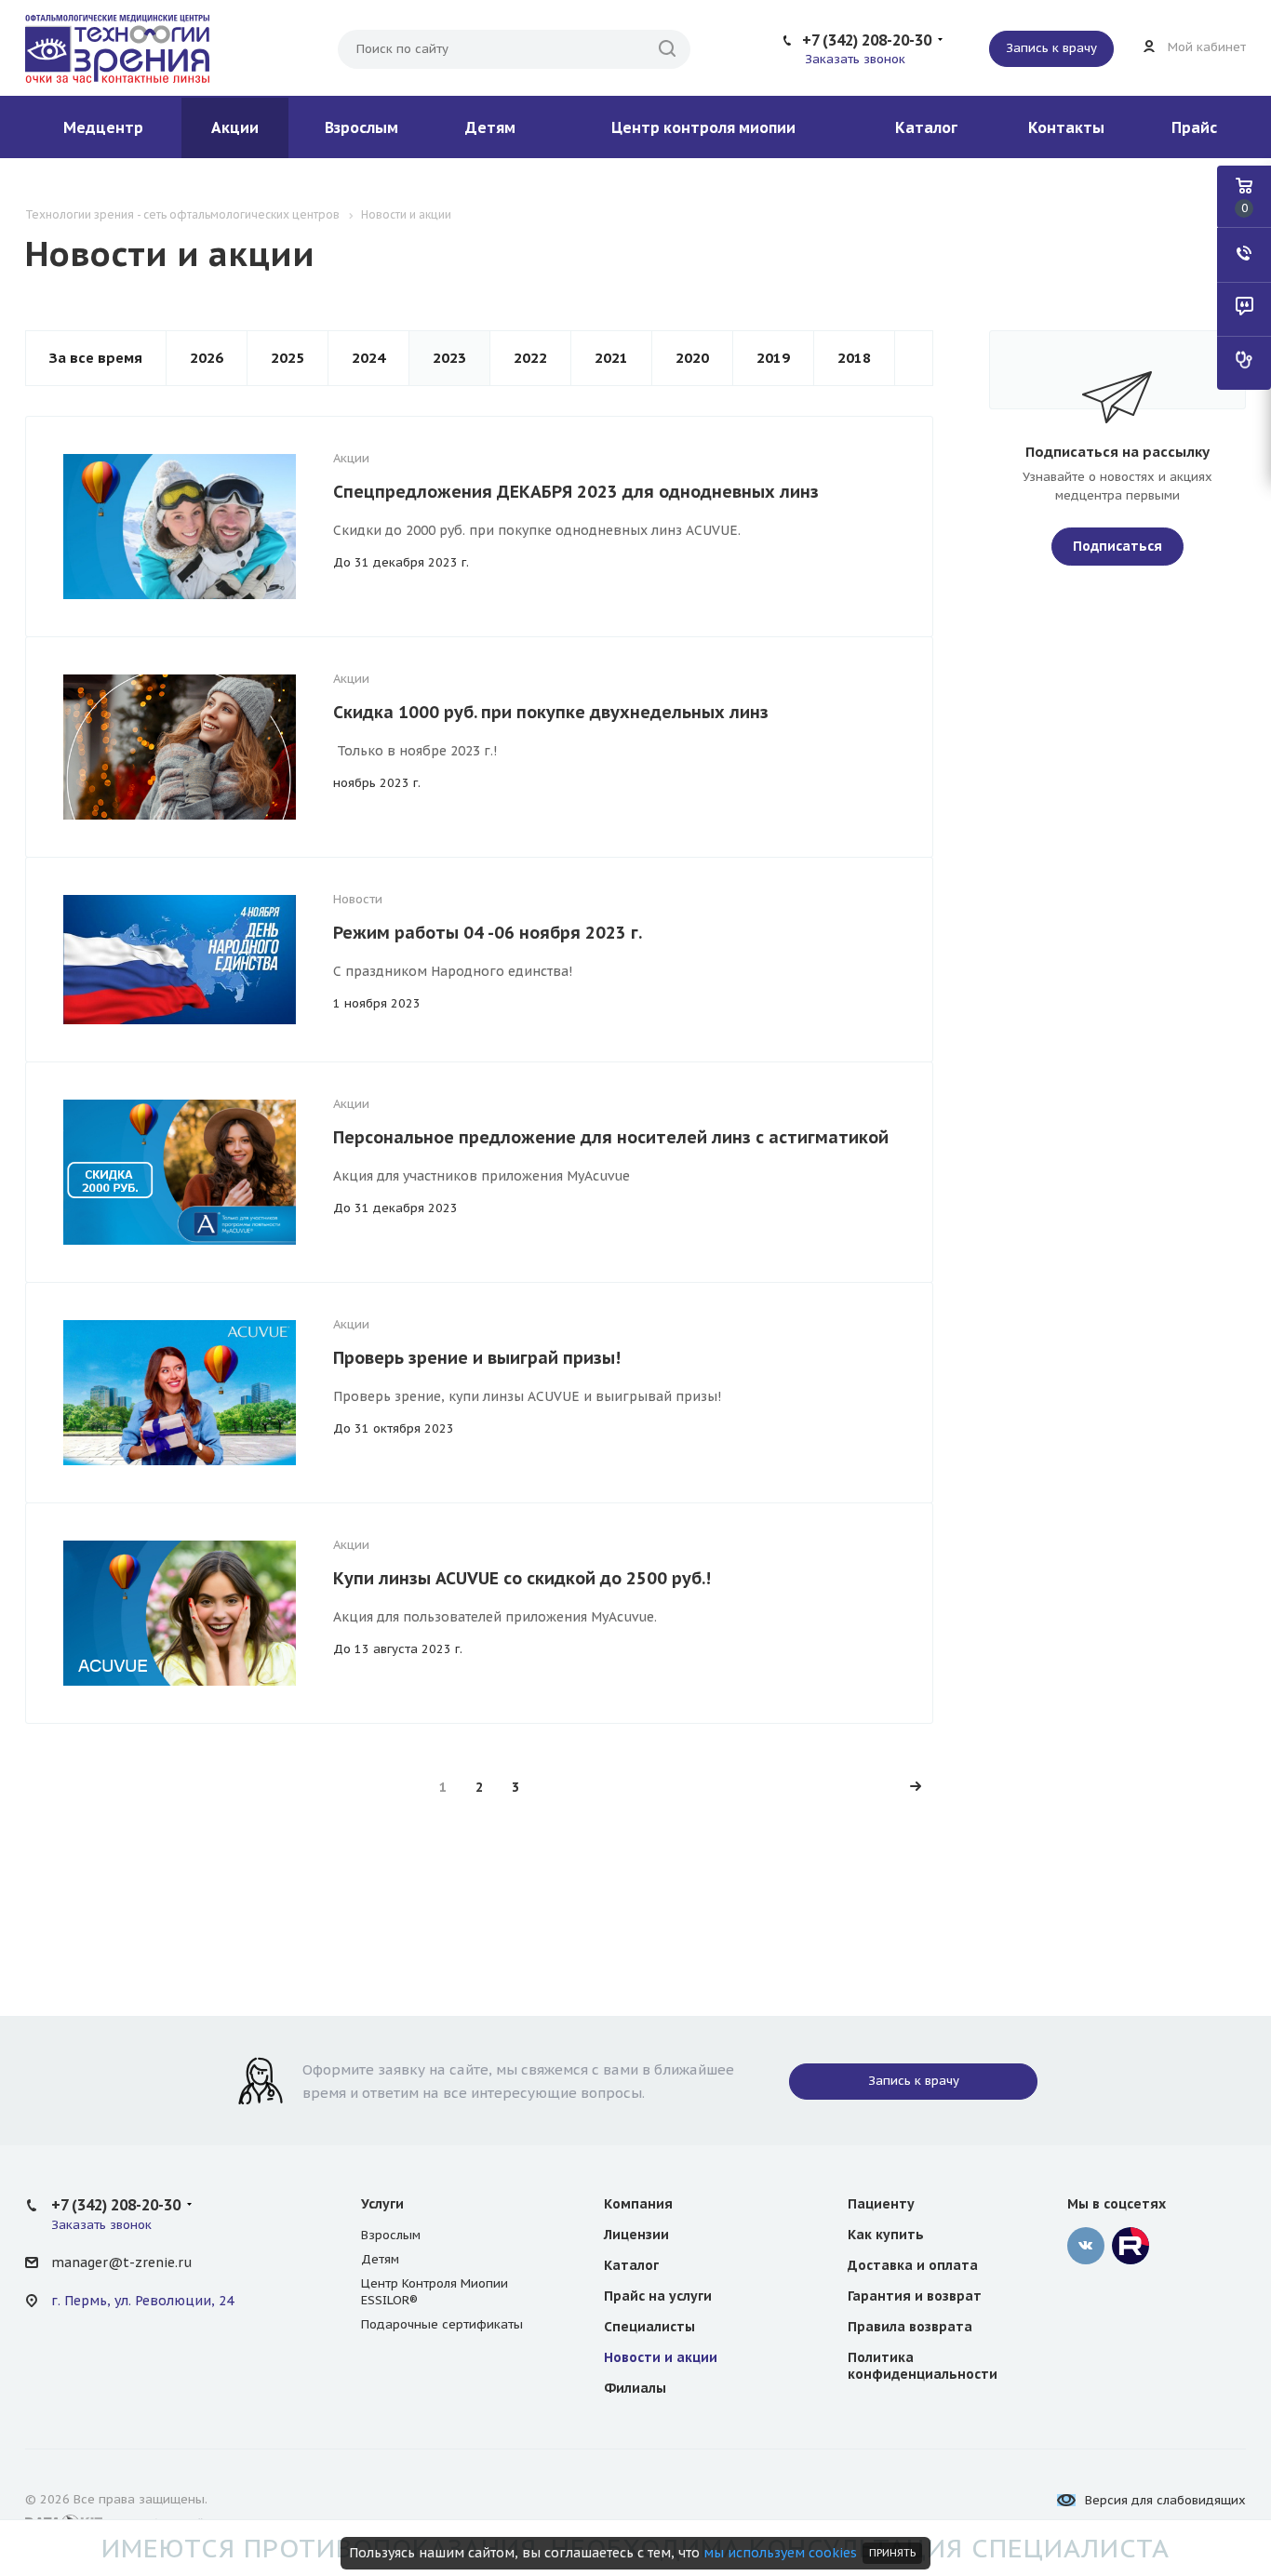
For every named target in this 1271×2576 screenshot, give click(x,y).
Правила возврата (910, 2327)
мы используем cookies (780, 2553)
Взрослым (361, 127)
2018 (854, 358)
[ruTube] (1131, 2246)
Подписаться (1117, 546)
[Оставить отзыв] (1244, 309)
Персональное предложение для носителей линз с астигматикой (611, 1137)
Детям (490, 127)
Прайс (1194, 127)
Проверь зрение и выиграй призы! (477, 1358)
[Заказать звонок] (1244, 255)
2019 (773, 358)
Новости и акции (661, 2357)
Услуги (382, 2204)
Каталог (926, 127)
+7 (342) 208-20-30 (867, 40)
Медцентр (103, 127)
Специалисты (649, 2327)
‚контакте (1086, 2246)
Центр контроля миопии (703, 127)
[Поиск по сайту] (667, 49)
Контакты (1066, 127)
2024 (368, 358)
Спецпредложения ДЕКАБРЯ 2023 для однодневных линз (576, 492)
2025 (288, 358)
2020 (692, 358)
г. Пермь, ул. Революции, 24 (142, 2301)
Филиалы (635, 2388)
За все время (96, 358)
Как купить (886, 2235)
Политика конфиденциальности (923, 2366)
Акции (235, 127)
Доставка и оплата (913, 2265)
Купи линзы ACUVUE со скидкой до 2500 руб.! (522, 1578)
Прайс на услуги (658, 2296)
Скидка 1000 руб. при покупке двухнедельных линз (551, 712)
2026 (207, 358)
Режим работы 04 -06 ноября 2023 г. (488, 933)
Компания (638, 2204)
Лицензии (636, 2235)
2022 (530, 358)
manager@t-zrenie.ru (121, 2262)
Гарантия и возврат (915, 2296)
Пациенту (881, 2204)
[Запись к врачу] (1244, 363)
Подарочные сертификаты (442, 2324)
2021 (611, 358)
